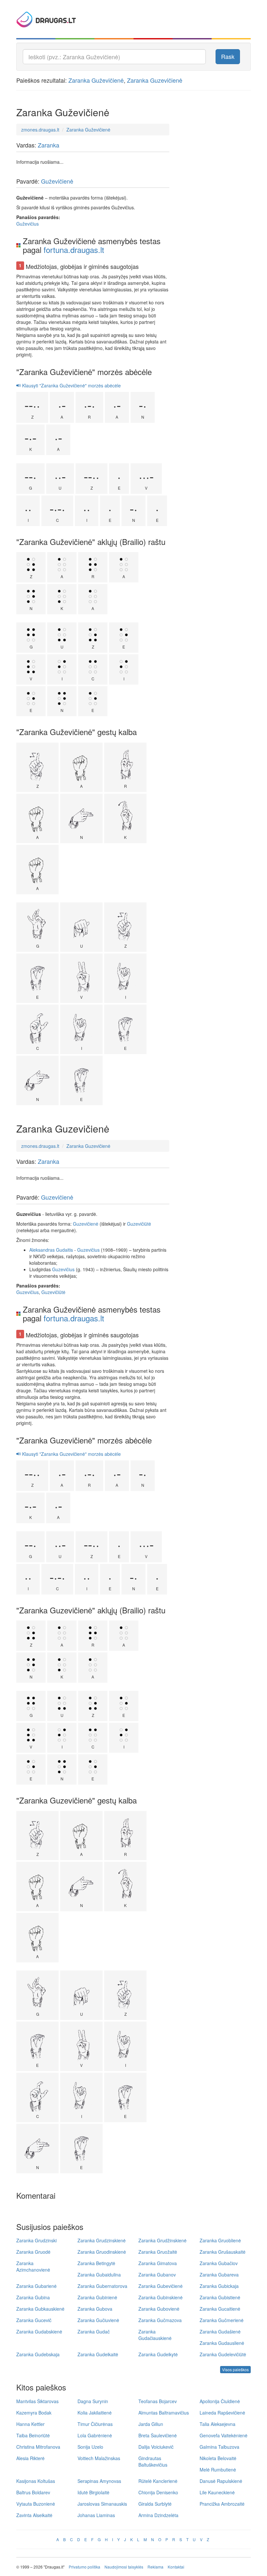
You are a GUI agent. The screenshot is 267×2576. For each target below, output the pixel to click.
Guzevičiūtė (139, 1224)
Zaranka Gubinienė (97, 2297)
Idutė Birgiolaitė (93, 2492)
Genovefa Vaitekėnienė (224, 2435)
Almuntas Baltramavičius (164, 2413)
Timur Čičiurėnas (95, 2424)
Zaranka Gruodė (33, 2252)
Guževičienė (57, 181)
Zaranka (49, 145)
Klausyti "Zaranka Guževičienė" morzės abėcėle (71, 385)
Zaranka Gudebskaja (38, 2354)
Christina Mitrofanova (38, 2447)
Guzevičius (88, 1250)
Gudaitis (64, 1250)
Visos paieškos (235, 2369)
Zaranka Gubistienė (220, 2297)
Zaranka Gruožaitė (158, 2252)
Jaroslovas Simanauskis (102, 2504)
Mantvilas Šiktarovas (37, 2401)
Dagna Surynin (93, 2401)
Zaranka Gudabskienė (39, 2332)
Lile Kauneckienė (217, 2492)
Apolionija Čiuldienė (220, 2401)
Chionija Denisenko (158, 2492)
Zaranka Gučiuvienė (98, 2320)
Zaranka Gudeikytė (158, 2354)
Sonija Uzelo (90, 2447)
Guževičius (28, 224)
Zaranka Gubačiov (219, 2263)
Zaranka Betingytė (96, 2263)
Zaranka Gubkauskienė (40, 2309)
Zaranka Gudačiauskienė (155, 2335)
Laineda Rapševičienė (222, 2413)
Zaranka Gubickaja (219, 2286)
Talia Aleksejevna (218, 2424)
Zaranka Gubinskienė (161, 2297)
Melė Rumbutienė (218, 2470)
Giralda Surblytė (155, 2504)
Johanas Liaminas (96, 2515)
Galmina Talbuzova (219, 2447)
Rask (228, 56)
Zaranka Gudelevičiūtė (223, 2354)
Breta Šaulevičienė (158, 2435)
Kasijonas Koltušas (36, 2481)
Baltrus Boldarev (33, 2492)
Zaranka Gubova (95, 2309)
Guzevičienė (57, 1197)
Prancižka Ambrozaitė (222, 2504)
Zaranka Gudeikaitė (98, 2354)
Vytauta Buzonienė (36, 2504)
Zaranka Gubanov (157, 2275)
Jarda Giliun (151, 2424)
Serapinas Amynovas (99, 2481)
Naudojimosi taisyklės (124, 2567)
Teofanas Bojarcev (158, 2401)
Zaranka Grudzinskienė (102, 2240)
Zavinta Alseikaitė (34, 2515)
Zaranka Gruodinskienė (102, 2252)
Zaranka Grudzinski (36, 2240)
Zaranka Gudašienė (220, 2332)
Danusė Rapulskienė (221, 2481)
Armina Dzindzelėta (158, 2515)
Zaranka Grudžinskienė (162, 2240)
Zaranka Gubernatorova (102, 2286)
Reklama (155, 2567)
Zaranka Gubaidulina (99, 2275)
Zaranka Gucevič (34, 2320)
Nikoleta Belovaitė (218, 2458)
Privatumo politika (84, 2567)
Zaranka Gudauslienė (222, 2343)
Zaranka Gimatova (158, 2263)
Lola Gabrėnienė (95, 2435)
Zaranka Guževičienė (96, 80)
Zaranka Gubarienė (36, 2286)
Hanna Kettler (30, 2424)
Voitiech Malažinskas (99, 2458)
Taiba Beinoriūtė (33, 2435)
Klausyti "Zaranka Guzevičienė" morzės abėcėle (71, 1454)
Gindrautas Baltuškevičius (153, 2461)
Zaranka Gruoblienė (220, 2240)
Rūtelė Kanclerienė (158, 2481)
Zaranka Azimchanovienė (33, 2266)
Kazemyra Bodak (34, 2413)
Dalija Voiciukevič (156, 2447)
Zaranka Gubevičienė (161, 2286)
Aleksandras (42, 1250)
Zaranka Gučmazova (160, 2320)
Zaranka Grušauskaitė (223, 2252)
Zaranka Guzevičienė (155, 80)
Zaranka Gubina (33, 2297)
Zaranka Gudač (94, 2332)
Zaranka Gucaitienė (220, 2309)
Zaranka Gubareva (219, 2275)
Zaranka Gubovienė (159, 2309)
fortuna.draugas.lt (74, 250)
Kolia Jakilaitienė (95, 2413)
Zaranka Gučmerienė (222, 2320)
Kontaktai (176, 2567)
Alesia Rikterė (30, 2458)
